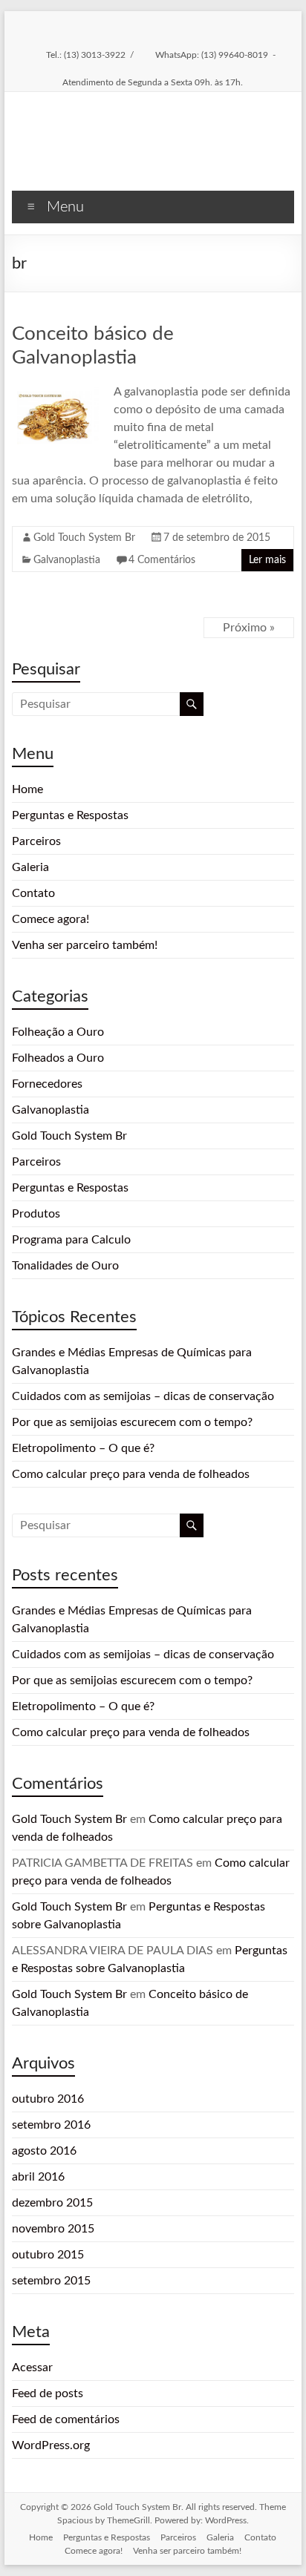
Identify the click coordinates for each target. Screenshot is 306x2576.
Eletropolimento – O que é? (83, 1448)
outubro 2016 (48, 2099)
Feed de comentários (66, 2419)
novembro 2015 (53, 2229)
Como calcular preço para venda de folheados (131, 1474)
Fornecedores (47, 1084)
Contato (33, 893)
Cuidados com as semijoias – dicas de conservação (143, 1396)
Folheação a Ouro (58, 1032)
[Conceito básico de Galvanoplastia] (57, 390)
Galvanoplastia (67, 560)
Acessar (32, 2368)
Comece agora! (51, 919)
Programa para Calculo (71, 1240)
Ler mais (267, 560)
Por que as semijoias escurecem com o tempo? (132, 1422)
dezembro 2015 (52, 2203)
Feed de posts (48, 2393)
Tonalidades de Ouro (65, 1266)
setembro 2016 (51, 2125)
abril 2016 (38, 2177)
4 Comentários (162, 560)
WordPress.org (51, 2445)
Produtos (36, 1214)
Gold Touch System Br (84, 538)
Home (27, 789)
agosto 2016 (44, 2151)
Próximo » (249, 628)
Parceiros (36, 841)
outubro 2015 (48, 2255)
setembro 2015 (51, 2281)
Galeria (30, 867)
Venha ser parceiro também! (85, 945)
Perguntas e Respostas (70, 815)
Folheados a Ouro (58, 1058)
